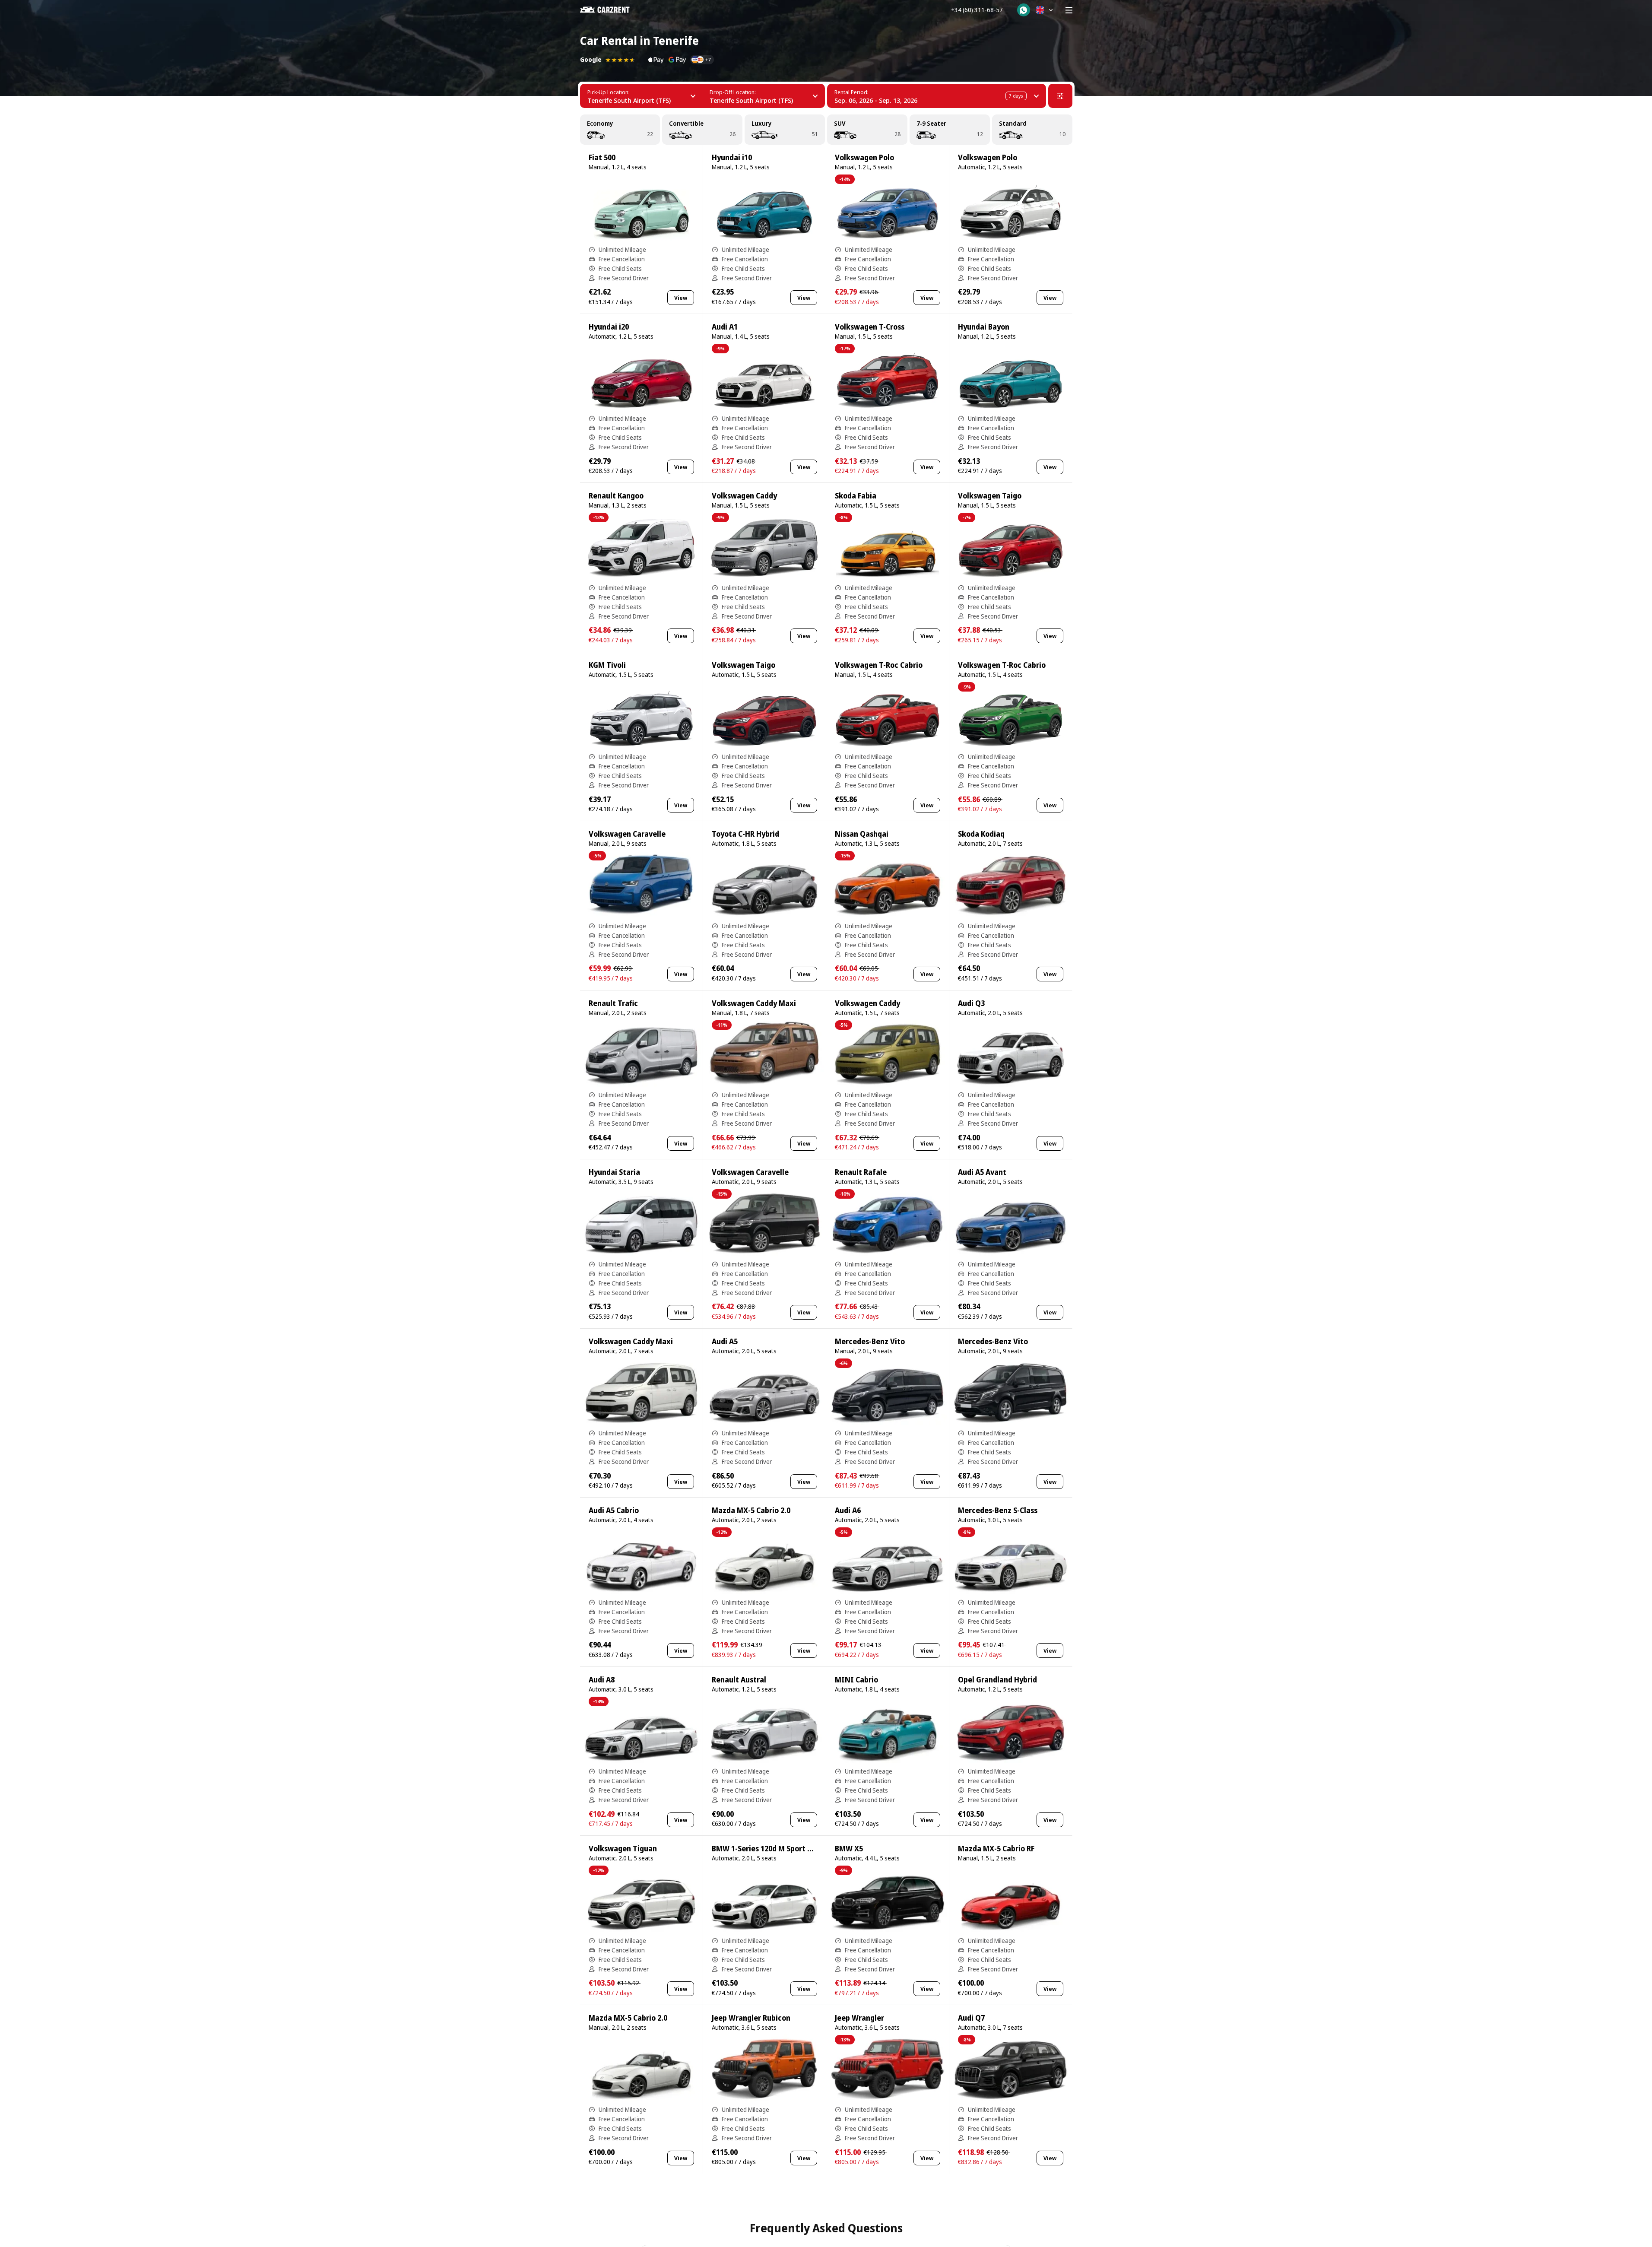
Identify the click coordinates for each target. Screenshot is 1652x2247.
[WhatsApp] (1024, 10)
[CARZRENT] (611, 10)
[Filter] (1060, 96)
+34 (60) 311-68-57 (977, 10)
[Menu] (1069, 10)
